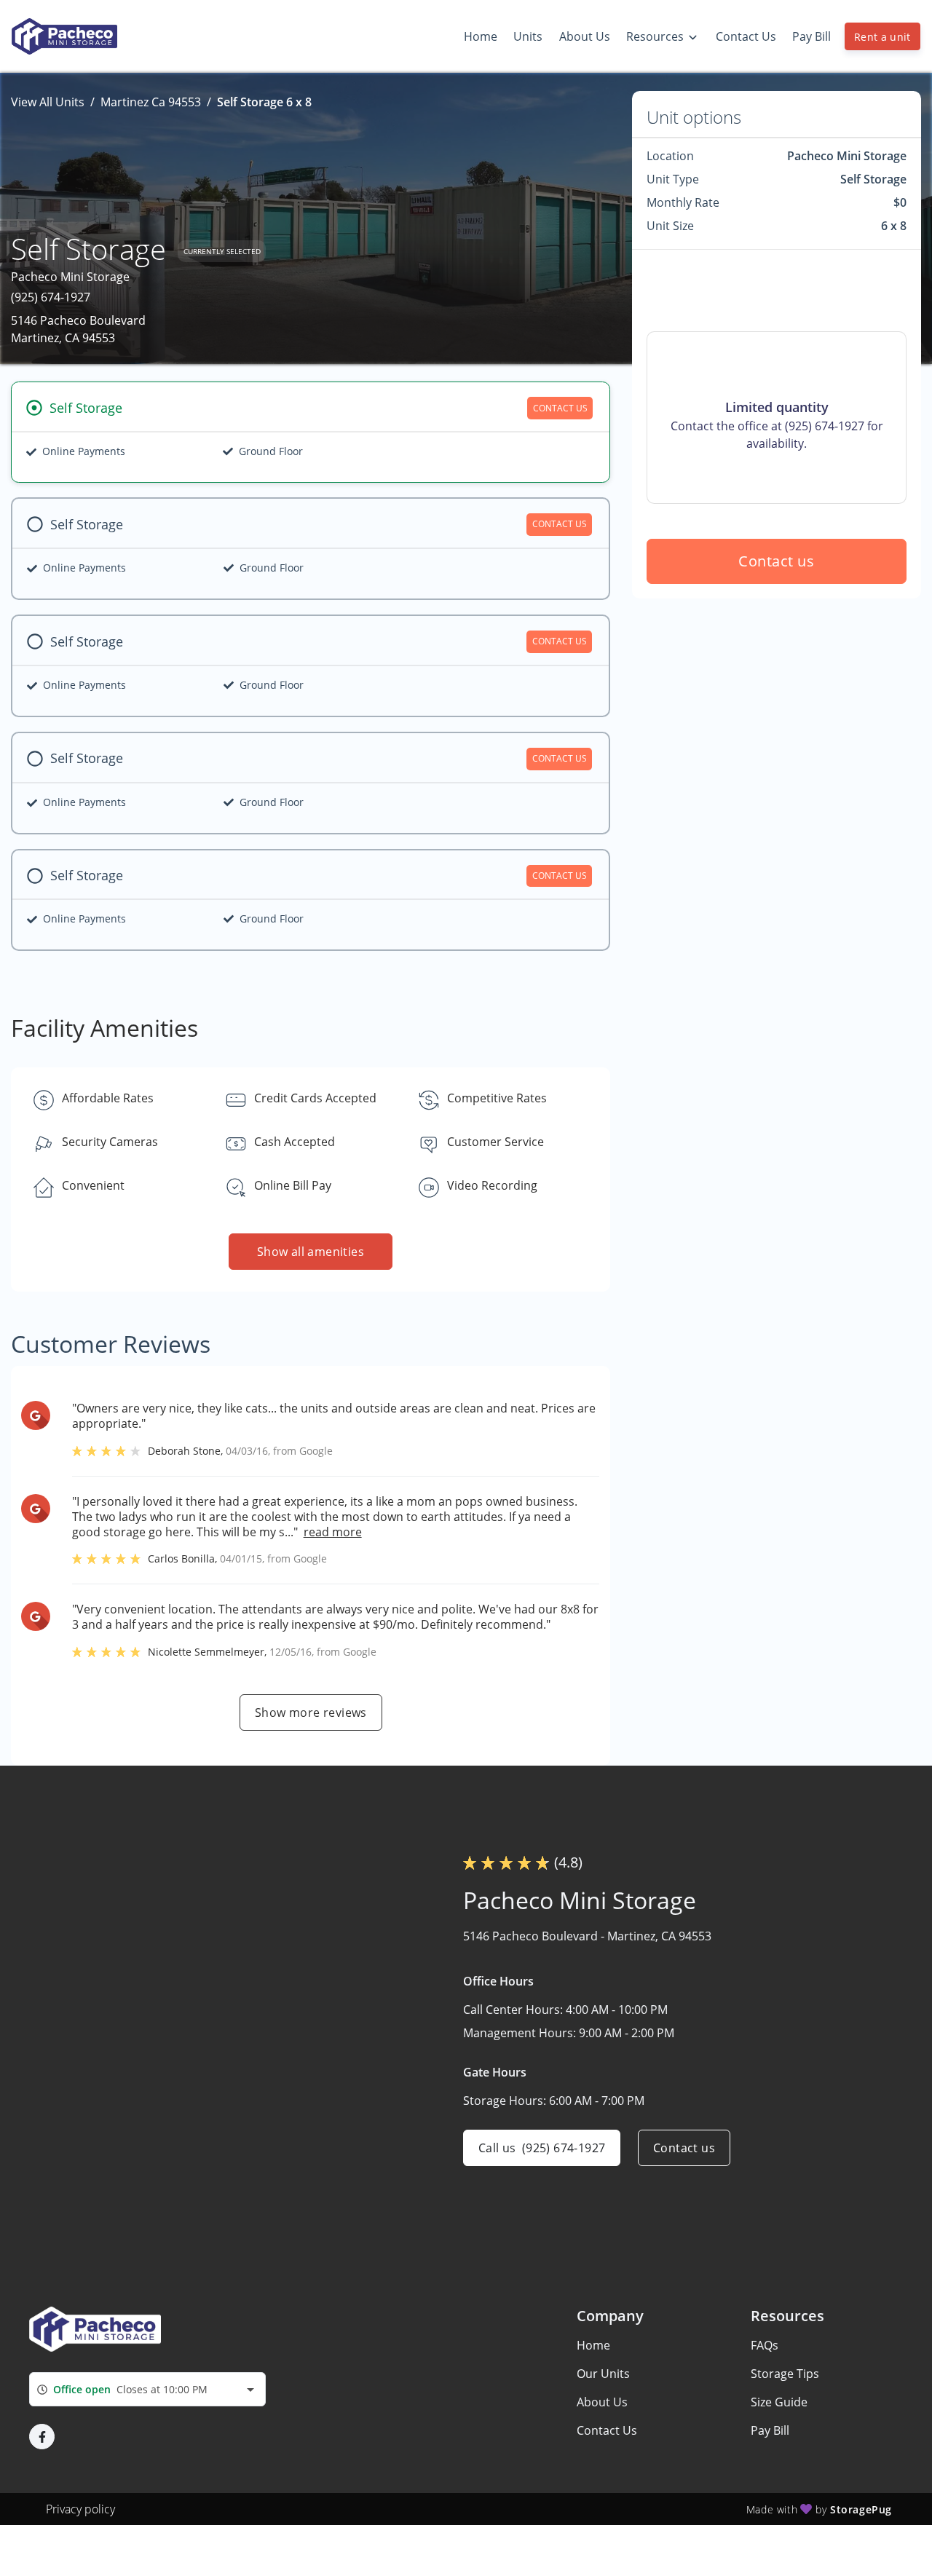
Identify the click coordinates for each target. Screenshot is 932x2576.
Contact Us (607, 2430)
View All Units (48, 102)
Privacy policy (80, 2509)
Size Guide (779, 2402)
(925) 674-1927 (51, 297)
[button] (42, 2437)
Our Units (603, 2374)
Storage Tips (785, 2374)
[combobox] (147, 2389)
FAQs (765, 2345)
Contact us (777, 561)
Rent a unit (882, 37)
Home (593, 2345)
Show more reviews (311, 1712)
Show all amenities (311, 1252)
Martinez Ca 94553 (151, 102)
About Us (602, 2402)
